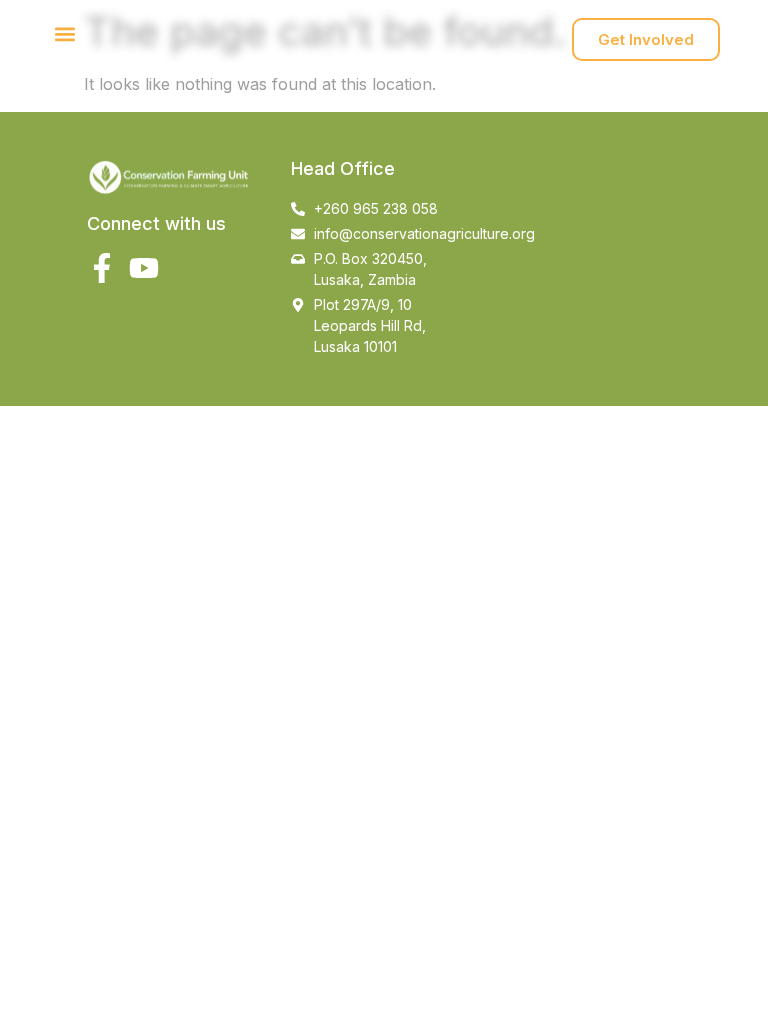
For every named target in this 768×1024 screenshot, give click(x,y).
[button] (64, 34)
